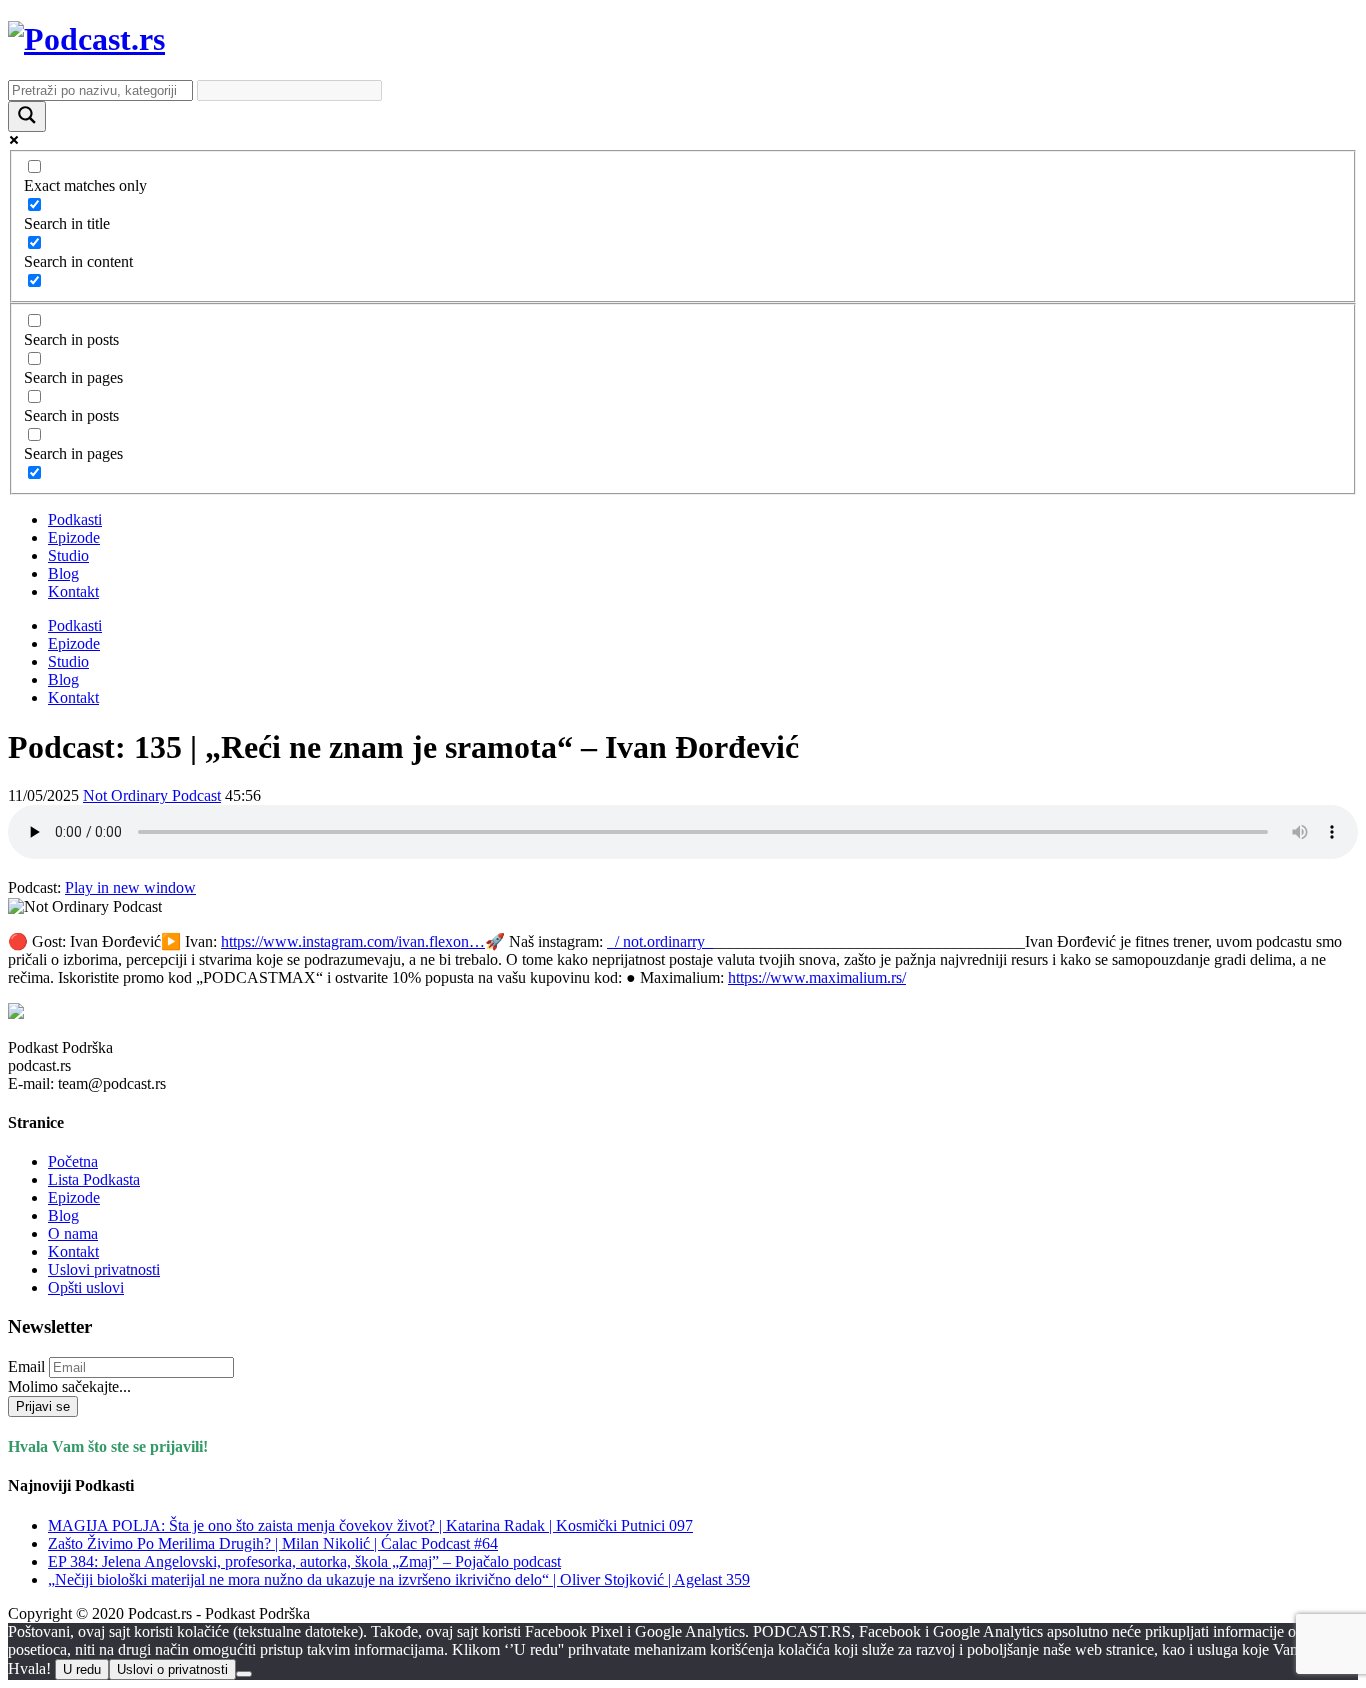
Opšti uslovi (86, 1287)
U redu (82, 1669)
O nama (73, 1233)
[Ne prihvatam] (244, 1674)
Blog (63, 573)
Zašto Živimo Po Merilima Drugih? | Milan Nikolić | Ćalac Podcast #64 (273, 1543)
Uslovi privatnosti (104, 1269)
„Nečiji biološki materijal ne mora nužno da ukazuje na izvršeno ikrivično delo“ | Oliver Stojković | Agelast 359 (399, 1579)
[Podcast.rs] (86, 39)
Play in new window (130, 887)
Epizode (74, 537)
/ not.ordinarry (660, 941)
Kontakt (73, 591)
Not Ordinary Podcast (152, 795)
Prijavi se (43, 1406)
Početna (73, 1161)
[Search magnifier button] (27, 116)
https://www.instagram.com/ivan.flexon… (353, 941)
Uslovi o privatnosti (172, 1669)
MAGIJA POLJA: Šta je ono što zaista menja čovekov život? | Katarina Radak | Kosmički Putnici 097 (370, 1525)
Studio (68, 555)
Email (26, 1366)
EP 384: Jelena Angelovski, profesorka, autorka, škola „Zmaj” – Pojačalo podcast (304, 1561)
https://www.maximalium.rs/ (817, 977)
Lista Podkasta (94, 1179)
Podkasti (75, 519)
